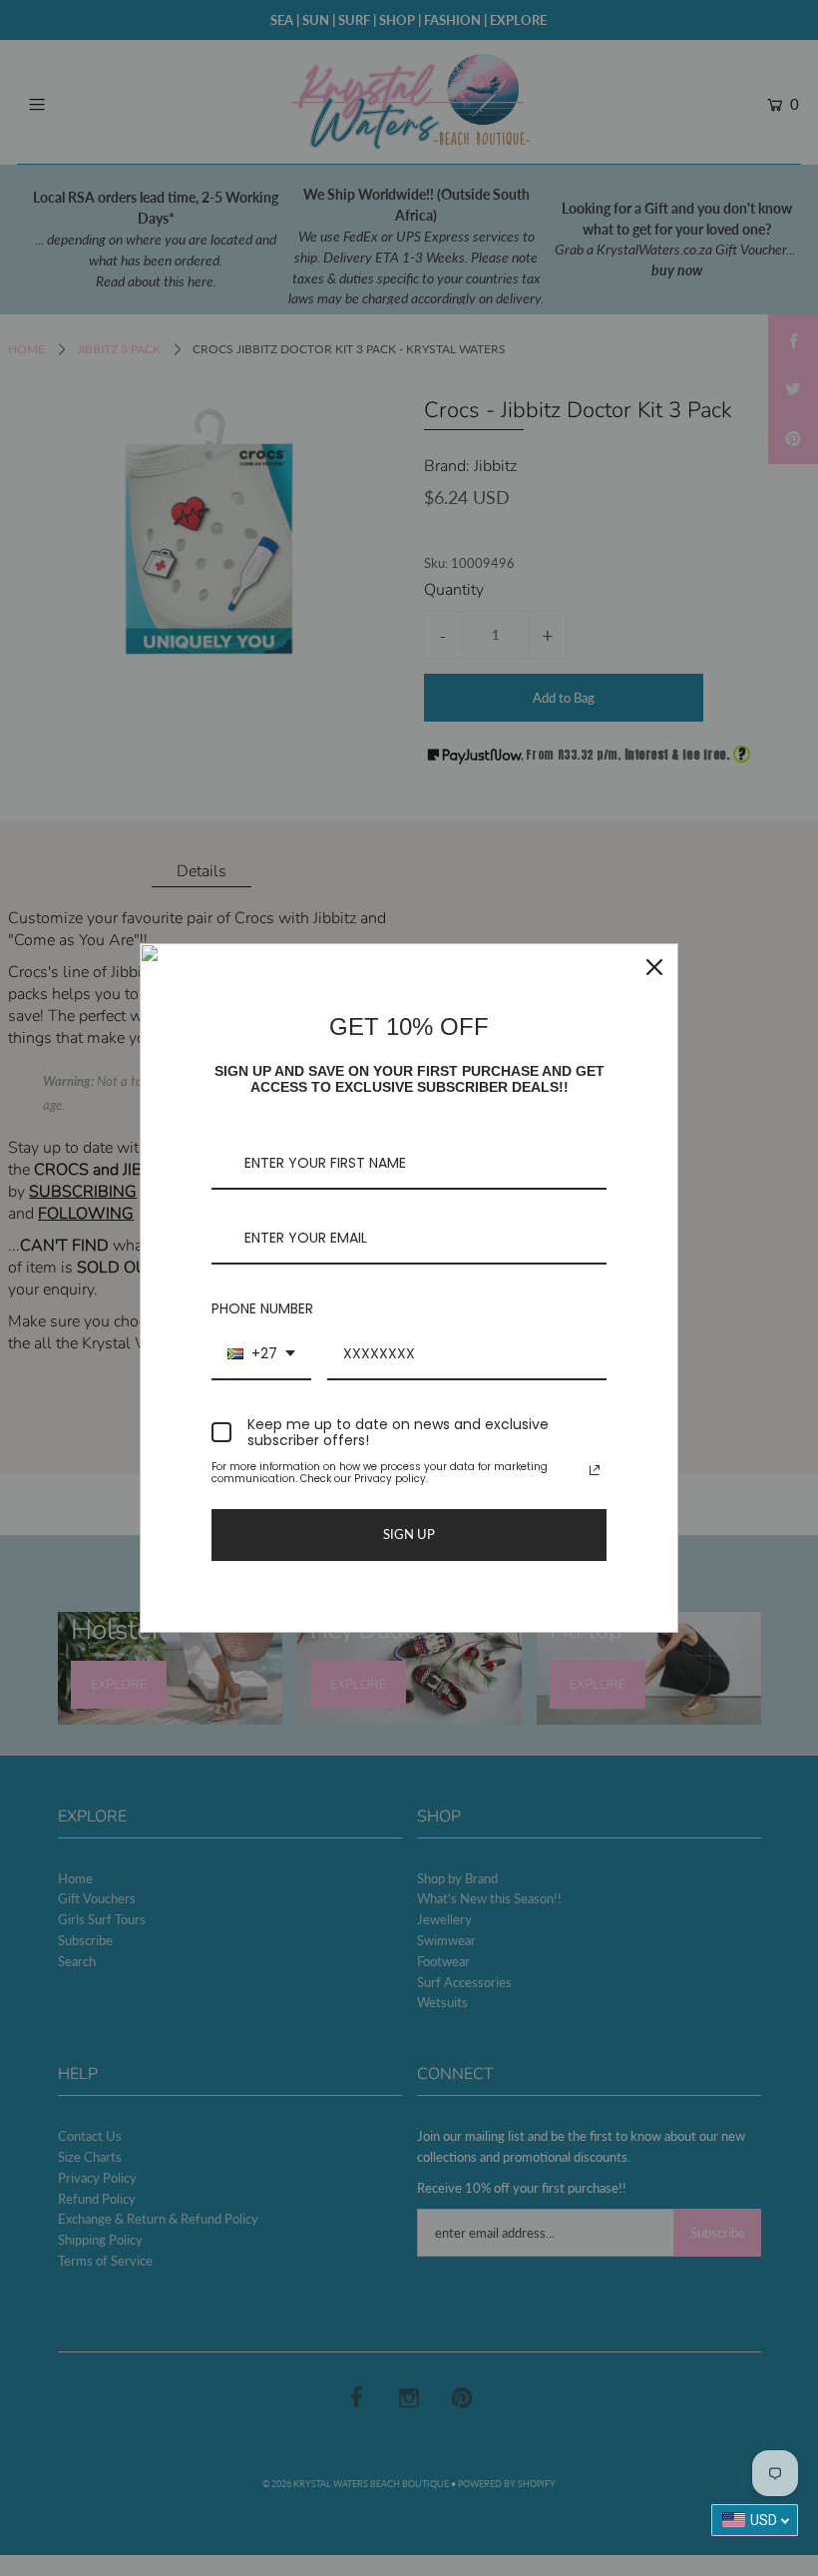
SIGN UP (409, 1534)
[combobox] (261, 1355)
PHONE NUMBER (262, 1308)
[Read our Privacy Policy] (595, 1470)
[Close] (654, 967)
